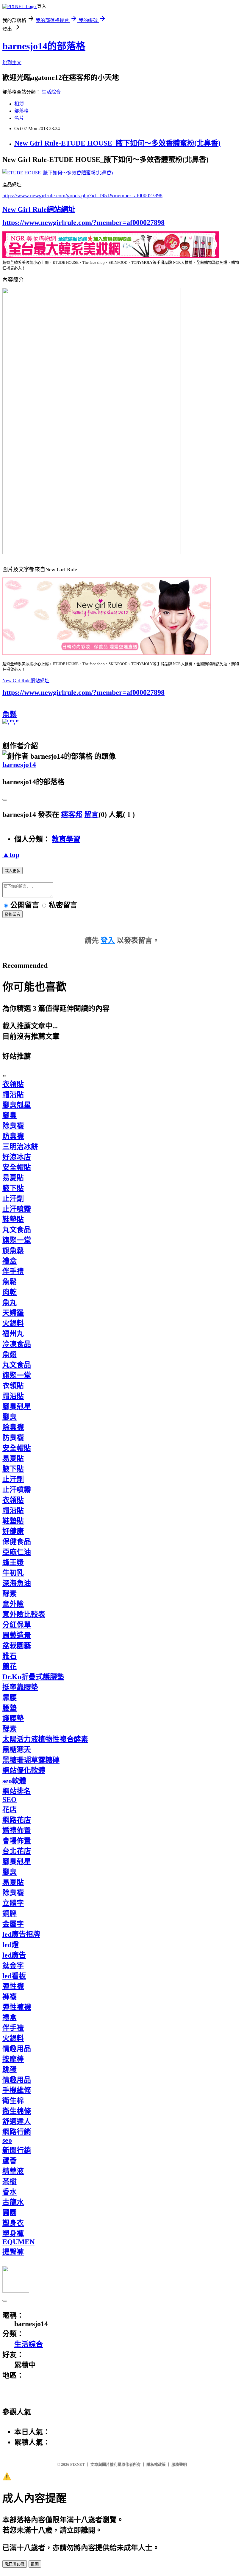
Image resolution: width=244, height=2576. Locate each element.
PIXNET (78, 2464)
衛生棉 (13, 2101)
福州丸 (13, 1334)
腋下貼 (13, 1188)
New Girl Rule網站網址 (39, 209)
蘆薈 (10, 2161)
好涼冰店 (17, 1157)
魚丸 (10, 1303)
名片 (19, 118)
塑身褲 (13, 2234)
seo (7, 2140)
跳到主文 (12, 63)
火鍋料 (13, 1323)
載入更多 (12, 871)
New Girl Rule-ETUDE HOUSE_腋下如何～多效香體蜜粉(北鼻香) (117, 143)
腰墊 (10, 1708)
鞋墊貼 (13, 1219)
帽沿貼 (13, 1095)
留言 (91, 815)
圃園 (10, 2213)
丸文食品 (17, 1230)
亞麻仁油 (17, 1552)
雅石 (10, 1656)
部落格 (21, 111)
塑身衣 (13, 2223)
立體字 (13, 1903)
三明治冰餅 (20, 1147)
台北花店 (17, 1851)
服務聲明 (179, 2464)
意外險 (13, 1604)
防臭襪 (13, 1136)
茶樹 (10, 2182)
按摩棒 (13, 2059)
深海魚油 (17, 1583)
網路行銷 (17, 2132)
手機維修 (17, 2090)
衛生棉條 (17, 2111)
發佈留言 (12, 914)
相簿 (19, 104)
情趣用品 (17, 2049)
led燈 (11, 1945)
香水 (10, 2192)
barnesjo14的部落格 (44, 46)
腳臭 (10, 1115)
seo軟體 (14, 1781)
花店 (10, 1810)
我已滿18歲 (15, 2564)
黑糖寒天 (17, 1750)
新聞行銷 (17, 2150)
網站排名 (17, 1791)
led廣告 (14, 1955)
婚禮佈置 (17, 1830)
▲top (11, 855)
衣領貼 (13, 1084)
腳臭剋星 (17, 1105)
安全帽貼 (17, 1167)
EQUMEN (18, 2242)
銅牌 (10, 1914)
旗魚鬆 (13, 1251)
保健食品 (17, 1542)
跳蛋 (10, 2070)
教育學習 (66, 839)
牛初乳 (13, 1573)
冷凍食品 (17, 1344)
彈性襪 (13, 1986)
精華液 (13, 2171)
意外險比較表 (24, 1614)
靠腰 (10, 1698)
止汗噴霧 (17, 1209)
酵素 (10, 1594)
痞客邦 (72, 815)
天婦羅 (13, 1313)
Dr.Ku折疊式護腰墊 (33, 1677)
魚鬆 (10, 714)
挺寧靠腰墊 (20, 1687)
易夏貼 (13, 1178)
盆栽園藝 (17, 1646)
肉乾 (10, 1292)
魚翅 (10, 1355)
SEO (10, 1800)
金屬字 (13, 1924)
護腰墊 (13, 1718)
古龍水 (13, 2202)
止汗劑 (13, 1199)
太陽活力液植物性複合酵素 (45, 1739)
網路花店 (17, 1820)
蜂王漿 (13, 1562)
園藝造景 (17, 1635)
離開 (35, 2564)
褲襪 (10, 1997)
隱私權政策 (156, 2464)
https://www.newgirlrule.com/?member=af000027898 (83, 222)
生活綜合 (51, 92)
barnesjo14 (19, 765)
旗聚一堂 (17, 1240)
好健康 (13, 1531)
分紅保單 (17, 1625)
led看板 (14, 1976)
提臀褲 (13, 2252)
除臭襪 (13, 1126)
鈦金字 (13, 1966)
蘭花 (10, 1666)
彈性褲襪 (17, 2007)
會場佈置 (17, 1841)
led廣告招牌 (21, 1934)
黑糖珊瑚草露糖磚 (31, 1760)
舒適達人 (17, 2122)
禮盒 (10, 1261)
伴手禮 (13, 1271)
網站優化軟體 (24, 1770)
